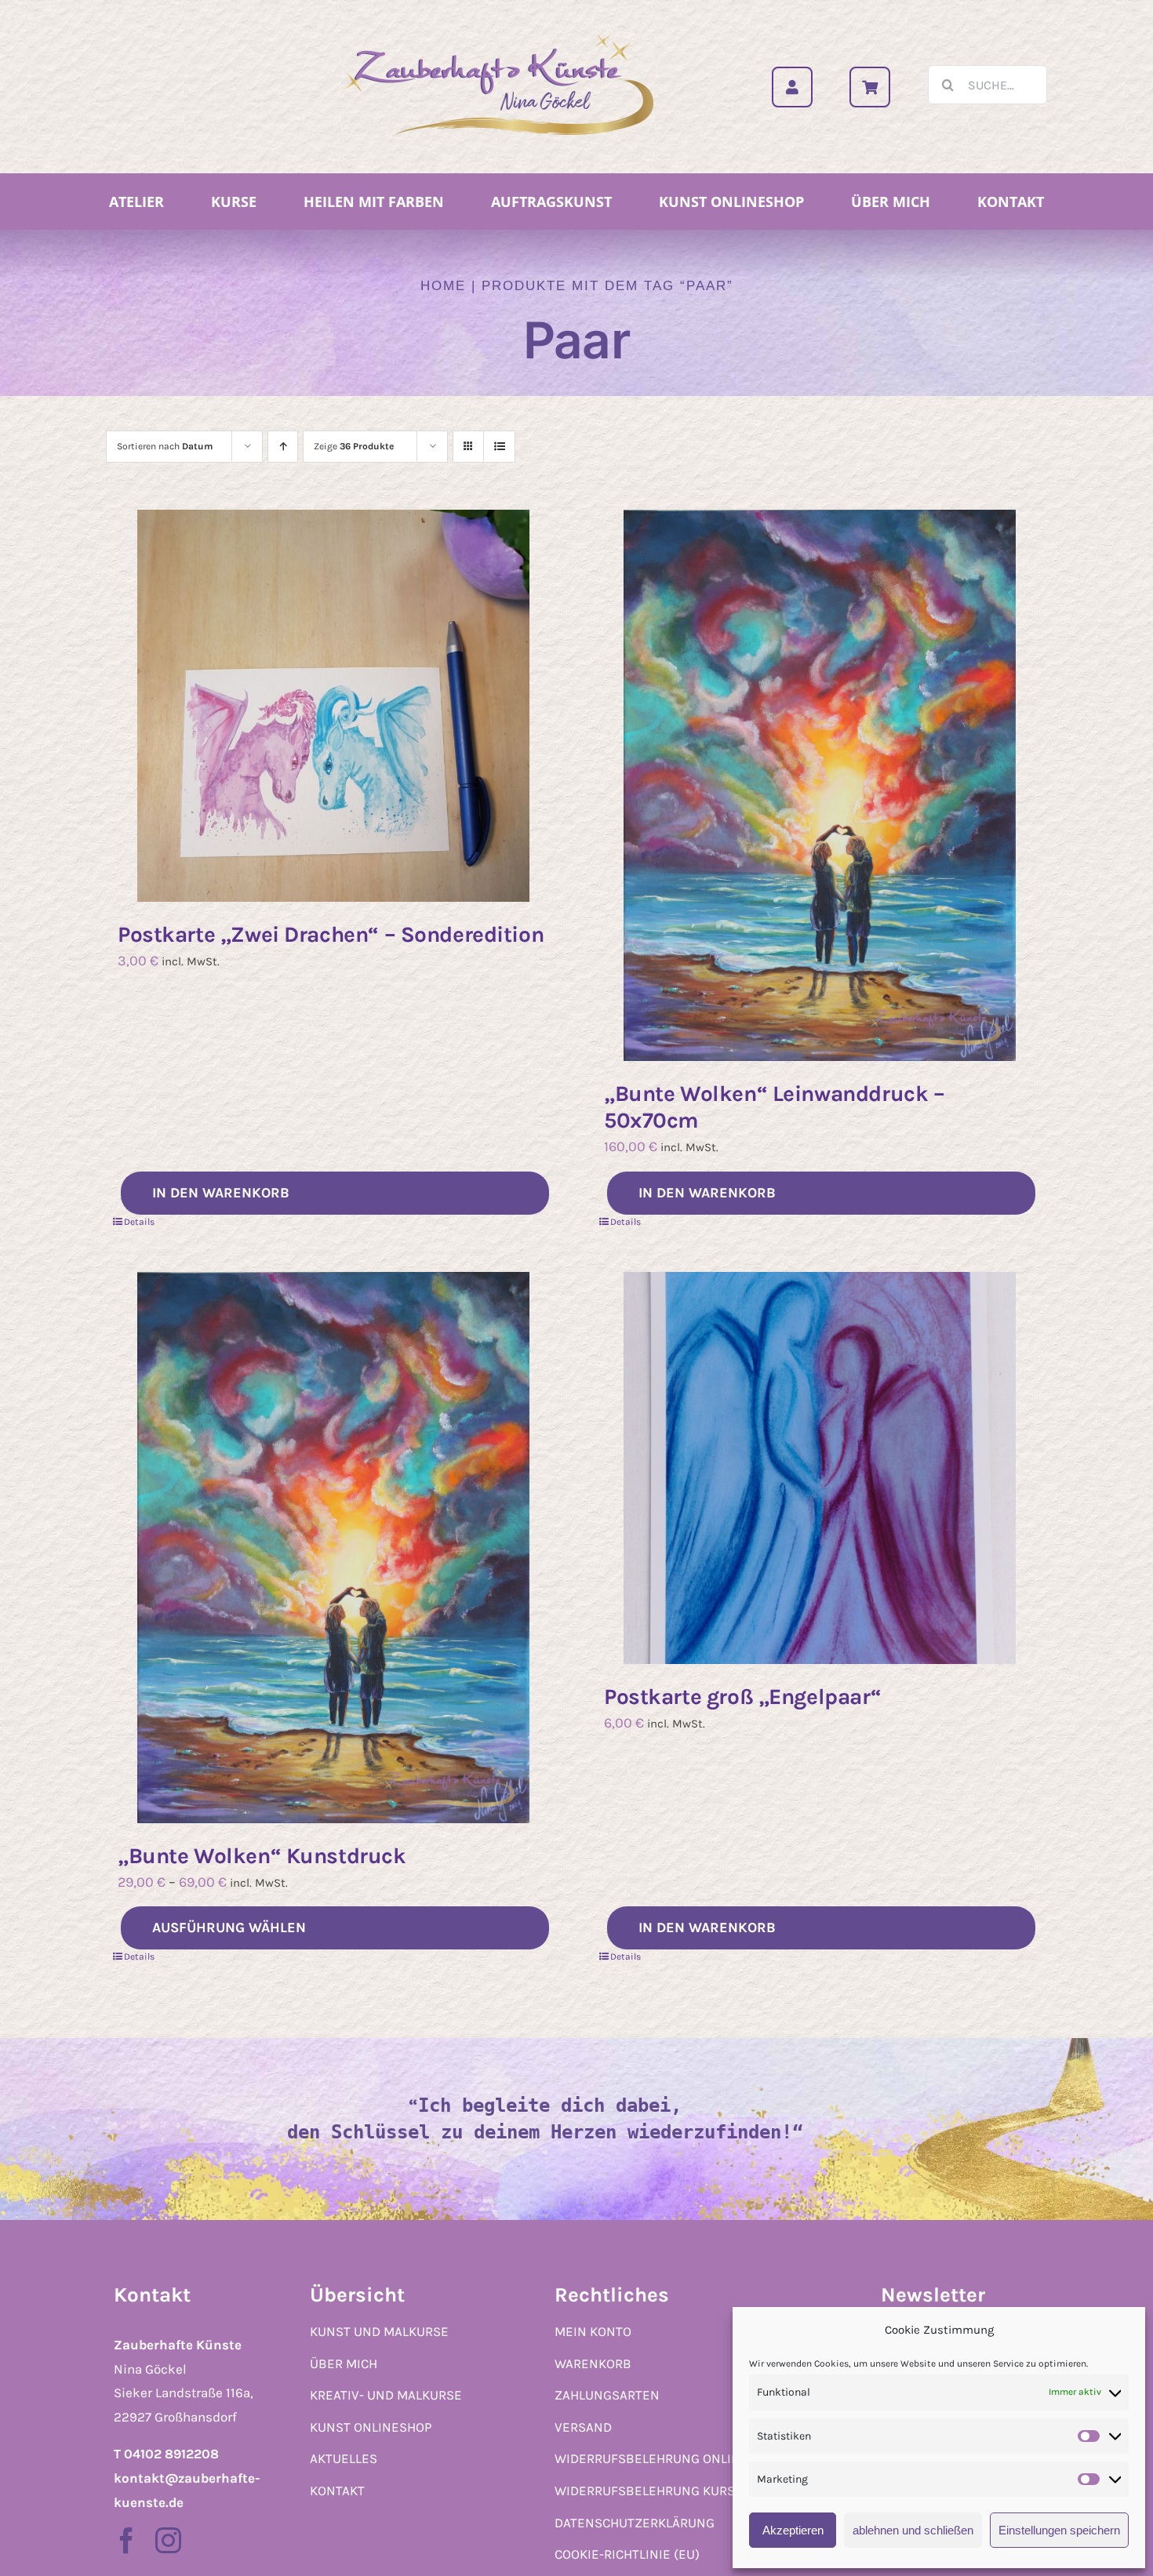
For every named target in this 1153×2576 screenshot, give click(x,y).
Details (139, 1222)
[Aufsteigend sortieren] (283, 447)
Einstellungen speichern (1059, 2530)
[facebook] (127, 2540)
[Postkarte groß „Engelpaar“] (820, 1468)
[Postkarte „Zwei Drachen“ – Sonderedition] (333, 706)
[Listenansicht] (499, 447)
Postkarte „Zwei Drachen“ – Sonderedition (331, 934)
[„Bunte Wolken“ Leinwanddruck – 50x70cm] (820, 785)
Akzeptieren (793, 2530)
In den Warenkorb (221, 1193)
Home (443, 286)
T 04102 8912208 (166, 2454)
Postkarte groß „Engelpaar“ (742, 1697)
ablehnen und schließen (913, 2530)
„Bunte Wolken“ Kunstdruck (262, 1856)
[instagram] (168, 2540)
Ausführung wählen (229, 1927)
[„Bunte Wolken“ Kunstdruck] (333, 1548)
